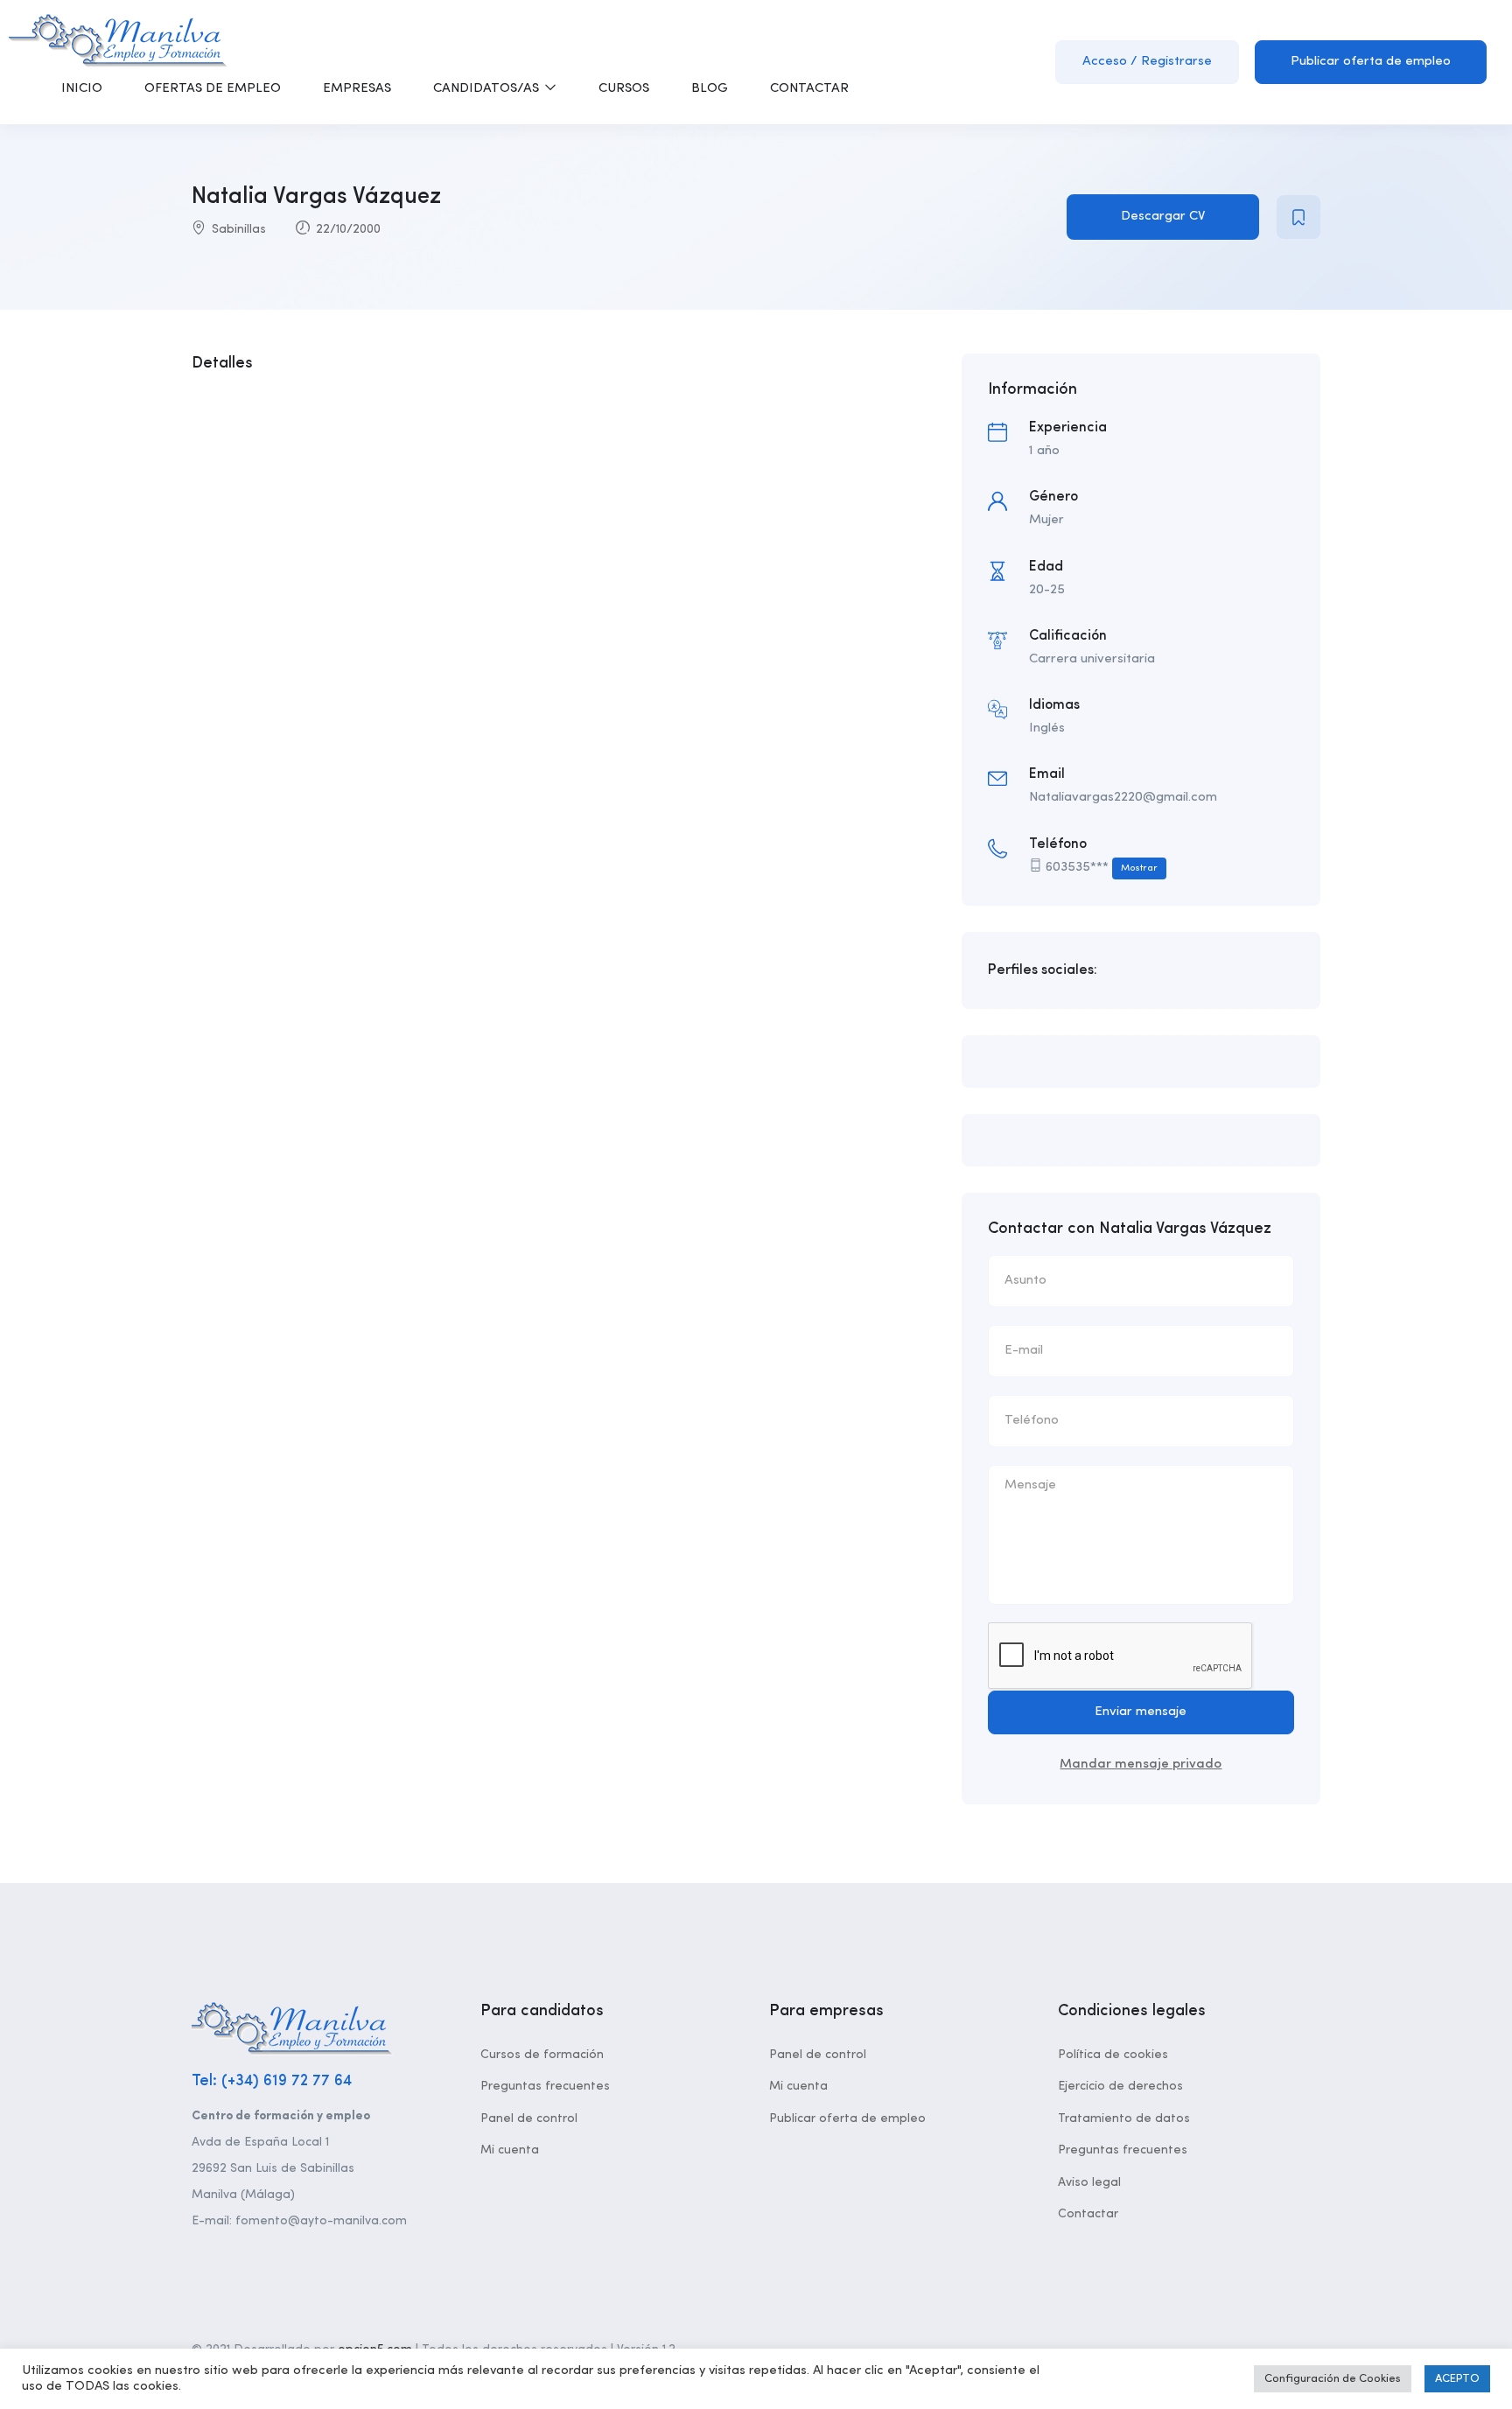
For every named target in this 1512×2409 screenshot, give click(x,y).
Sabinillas (239, 229)
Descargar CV (1163, 217)
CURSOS (624, 89)
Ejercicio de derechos (1120, 2086)
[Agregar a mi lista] (1298, 217)
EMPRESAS (357, 89)
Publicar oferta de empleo (1371, 62)
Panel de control (529, 2118)
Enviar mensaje (1141, 1712)
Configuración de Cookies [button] (1333, 2379)
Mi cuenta (510, 2150)
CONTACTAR (809, 89)
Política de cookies (1113, 2055)
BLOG (710, 89)
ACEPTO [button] (1457, 2379)
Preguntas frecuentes (545, 2086)
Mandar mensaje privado (1141, 1765)
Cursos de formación (542, 2055)
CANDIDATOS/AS (488, 89)
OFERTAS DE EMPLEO (213, 89)
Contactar (1088, 2214)
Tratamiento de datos (1124, 2118)
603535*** (1102, 868)
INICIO (82, 89)
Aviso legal (1089, 2182)
